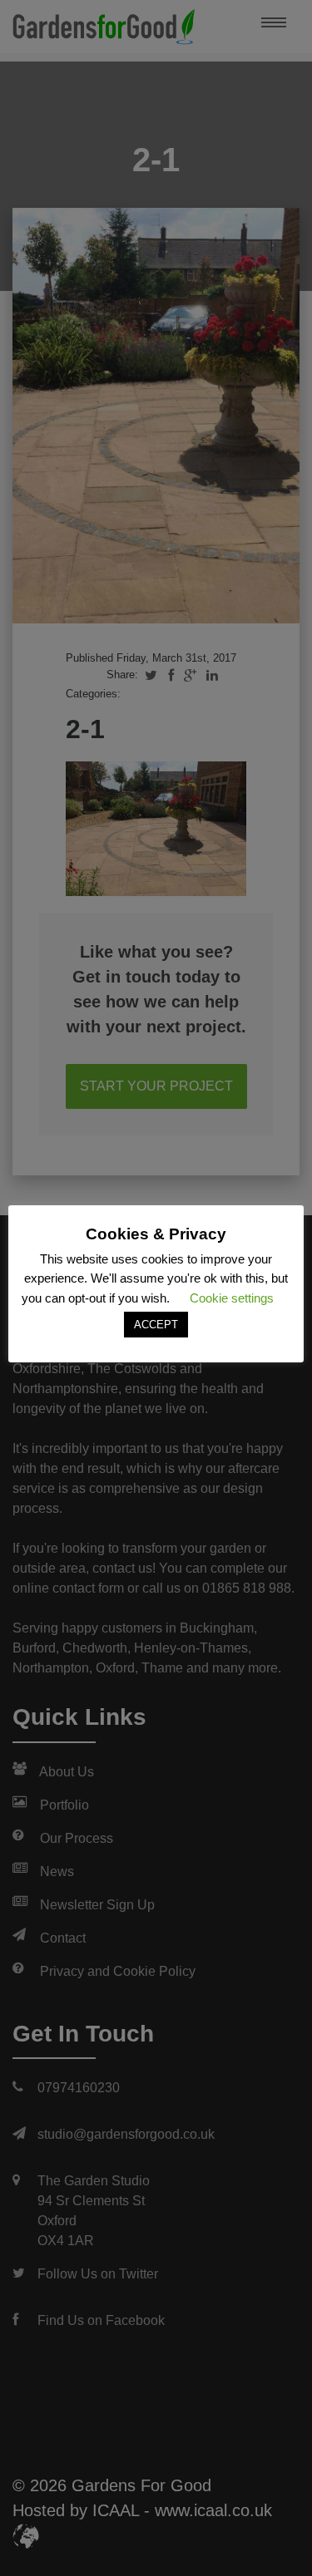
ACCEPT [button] (156, 1325)
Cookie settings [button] (232, 1298)
